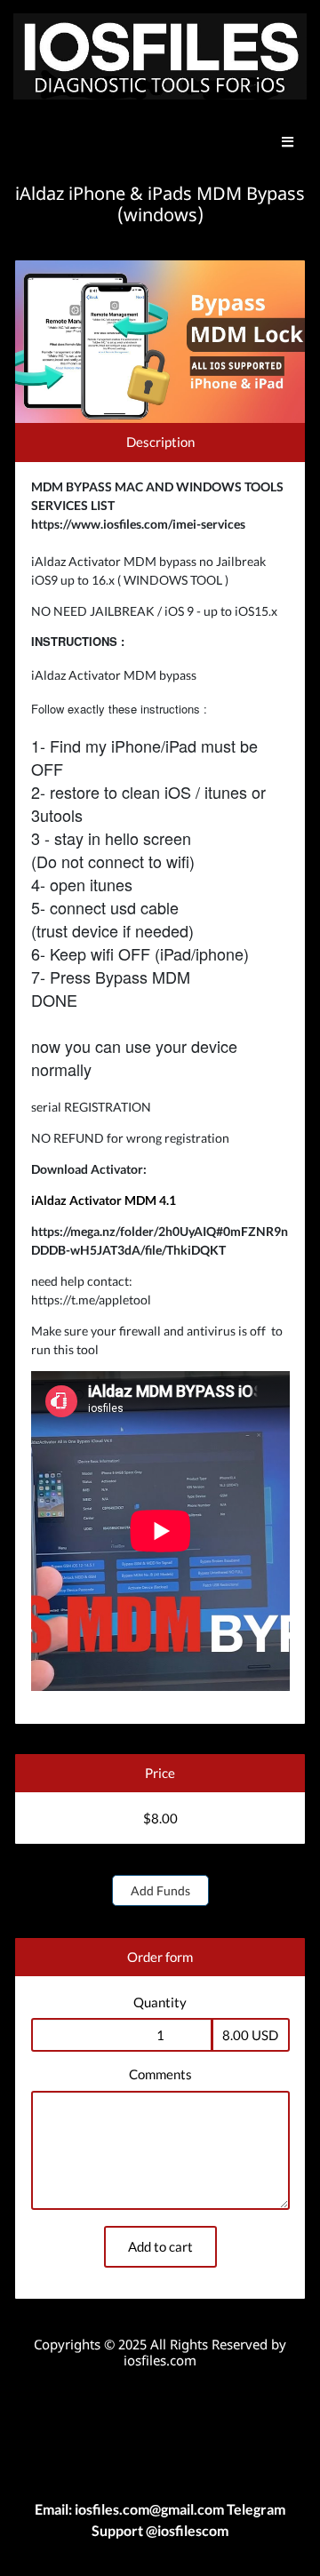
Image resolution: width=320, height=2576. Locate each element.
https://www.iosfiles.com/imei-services (138, 524)
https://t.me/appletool (91, 1300)
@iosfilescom (186, 2530)
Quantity (160, 2002)
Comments (160, 2074)
